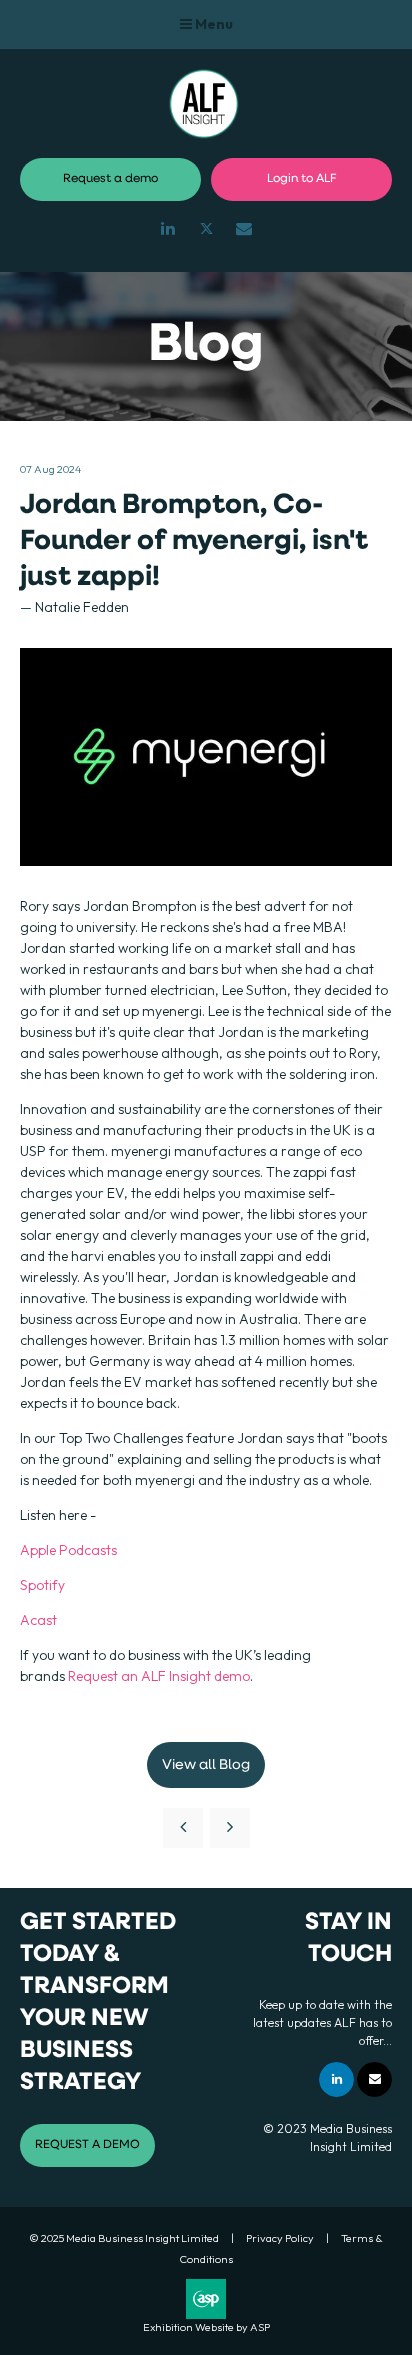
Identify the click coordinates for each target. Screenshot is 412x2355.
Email (244, 228)
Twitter (206, 228)
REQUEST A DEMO (87, 2145)
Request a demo (110, 179)
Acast (38, 1620)
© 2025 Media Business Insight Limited (124, 2238)
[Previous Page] (183, 1828)
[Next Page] (230, 1828)
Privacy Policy (280, 2238)
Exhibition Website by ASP (206, 2327)
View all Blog (206, 1765)
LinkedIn (168, 228)
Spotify (42, 1585)
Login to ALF (302, 179)
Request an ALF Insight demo (159, 1676)
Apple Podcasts (68, 1550)
